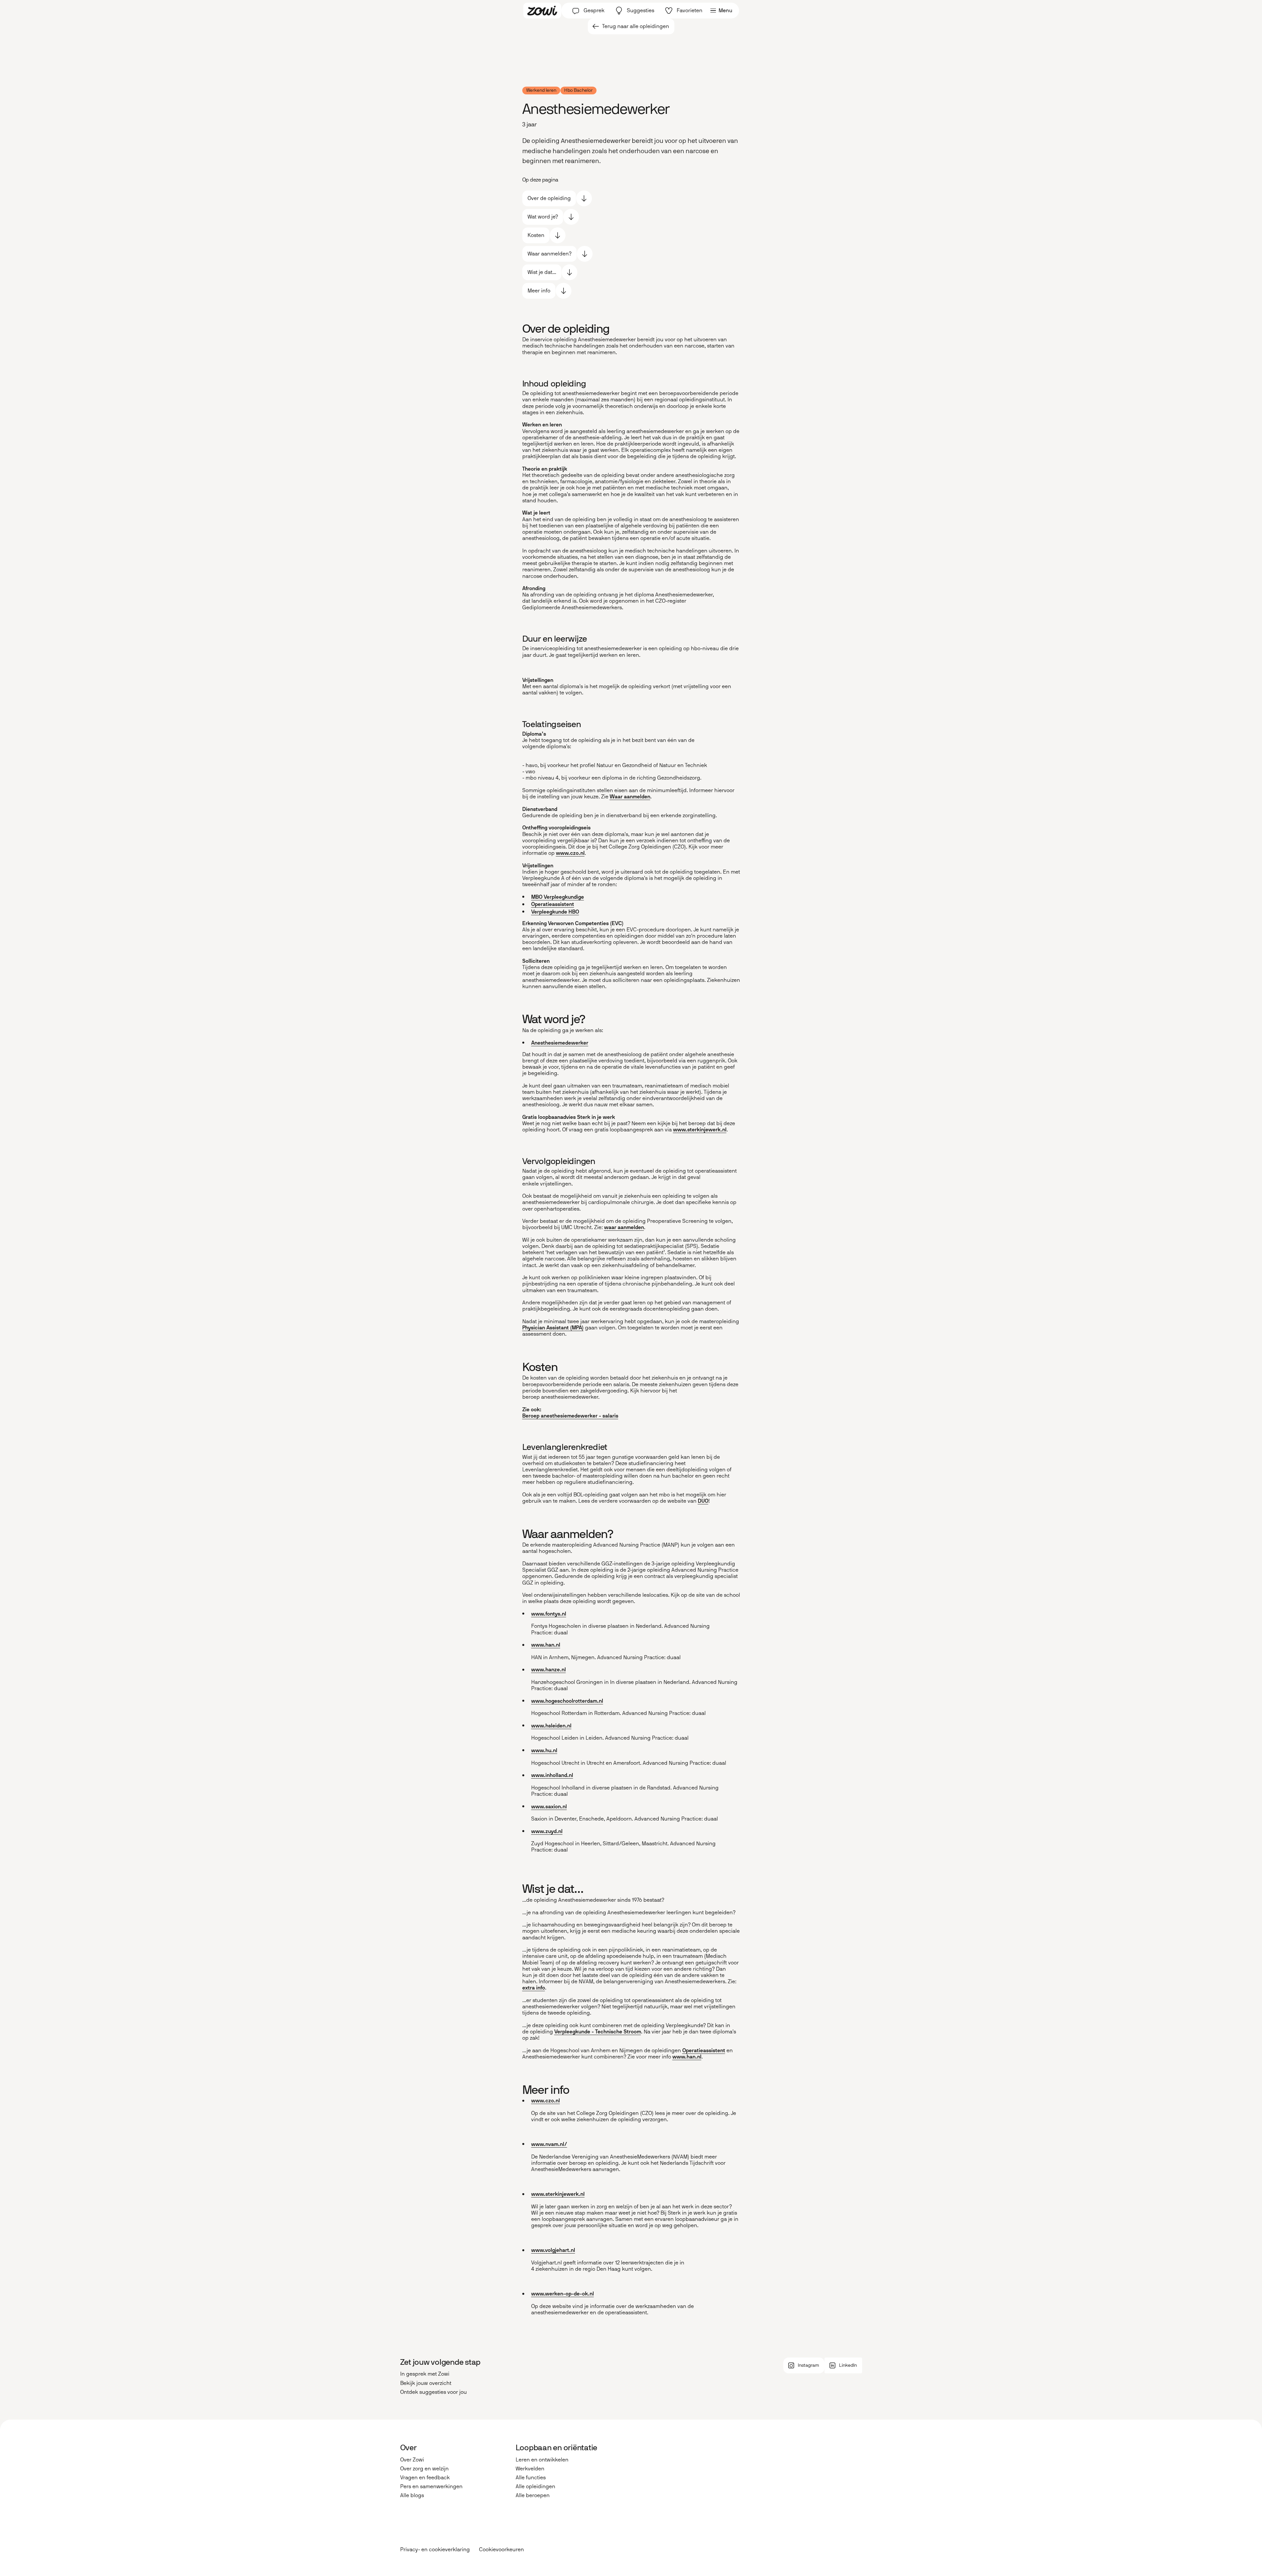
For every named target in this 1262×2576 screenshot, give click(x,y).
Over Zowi (412, 2460)
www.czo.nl (570, 853)
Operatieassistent (553, 904)
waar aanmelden (624, 1227)
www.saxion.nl (549, 1807)
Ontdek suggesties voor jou (434, 2392)
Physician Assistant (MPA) (553, 1328)
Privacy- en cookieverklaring (435, 2549)
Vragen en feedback (425, 2477)
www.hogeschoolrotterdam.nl (567, 1701)
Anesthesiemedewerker (560, 1043)
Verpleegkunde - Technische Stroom (598, 2032)
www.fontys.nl (549, 1614)
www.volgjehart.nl (553, 2250)
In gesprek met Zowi (425, 2374)
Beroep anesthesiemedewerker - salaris (570, 1416)
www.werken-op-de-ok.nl (563, 2294)
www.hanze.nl (549, 1670)
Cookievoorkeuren (502, 2550)
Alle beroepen (533, 2495)
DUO (703, 1501)
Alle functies (531, 2477)
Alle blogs (412, 2495)
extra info (534, 1988)
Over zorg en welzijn (424, 2469)
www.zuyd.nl (547, 1831)
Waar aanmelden (630, 797)
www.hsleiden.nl (551, 1726)
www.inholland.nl (552, 1775)
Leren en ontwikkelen (542, 2460)
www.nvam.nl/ (549, 2144)
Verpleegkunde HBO (555, 912)
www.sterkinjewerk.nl (700, 1130)
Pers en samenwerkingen (431, 2486)
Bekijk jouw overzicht (426, 2383)
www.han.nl (546, 1645)
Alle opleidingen (535, 2486)
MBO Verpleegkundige (558, 897)
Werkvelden (530, 2469)
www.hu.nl (544, 1750)
